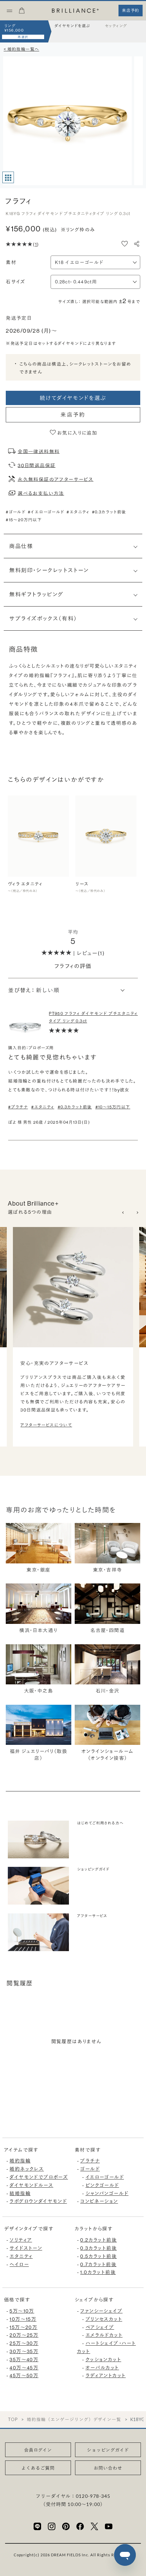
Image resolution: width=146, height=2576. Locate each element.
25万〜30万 (24, 2343)
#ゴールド (16, 512)
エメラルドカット (104, 2335)
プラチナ (90, 2161)
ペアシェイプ (100, 2327)
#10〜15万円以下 (113, 1107)
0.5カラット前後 (98, 2256)
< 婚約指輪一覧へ (22, 49)
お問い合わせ (108, 2468)
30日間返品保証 (36, 465)
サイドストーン (26, 2248)
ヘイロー (19, 2264)
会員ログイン (38, 2450)
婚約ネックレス (27, 2169)
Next (137, 1213)
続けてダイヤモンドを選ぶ (73, 398)
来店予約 (73, 415)
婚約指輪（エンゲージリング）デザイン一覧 (74, 2420)
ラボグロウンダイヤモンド (38, 2201)
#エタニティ (78, 512)
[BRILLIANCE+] (75, 11)
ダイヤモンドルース (31, 2185)
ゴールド (90, 2169)
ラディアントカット (106, 2376)
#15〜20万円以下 (24, 520)
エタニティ (21, 2256)
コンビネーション (99, 2201)
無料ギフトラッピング (36, 594)
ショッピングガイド (108, 2450)
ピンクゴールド (102, 2185)
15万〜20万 (23, 2327)
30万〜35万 (24, 2351)
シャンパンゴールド (107, 2193)
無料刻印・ (49, 570)
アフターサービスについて (46, 1425)
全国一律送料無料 (39, 451)
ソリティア (21, 2240)
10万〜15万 (23, 2319)
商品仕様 (21, 546)
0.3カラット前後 (98, 2248)
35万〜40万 (24, 2360)
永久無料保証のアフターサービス (56, 479)
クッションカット (103, 2360)
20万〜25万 (24, 2335)
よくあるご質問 (38, 2468)
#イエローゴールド (46, 512)
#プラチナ (18, 1107)
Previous (124, 1213)
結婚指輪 (20, 2193)
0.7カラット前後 (98, 2264)
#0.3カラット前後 (109, 512)
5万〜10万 (22, 2311)
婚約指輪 (20, 2161)
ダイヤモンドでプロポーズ (39, 2177)
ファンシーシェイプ (101, 2311)
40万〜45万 (24, 2368)
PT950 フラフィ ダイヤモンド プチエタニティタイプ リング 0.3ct (93, 1017)
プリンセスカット (104, 2319)
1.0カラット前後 (98, 2272)
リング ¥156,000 (14, 28)
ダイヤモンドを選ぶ (72, 26)
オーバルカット (102, 2368)
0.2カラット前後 (98, 2240)
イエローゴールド (105, 2177)
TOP (13, 2420)
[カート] (22, 13)
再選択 (23, 37)
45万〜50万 (24, 2376)
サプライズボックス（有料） (43, 618)
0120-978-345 (93, 2496)
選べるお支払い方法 (41, 493)
